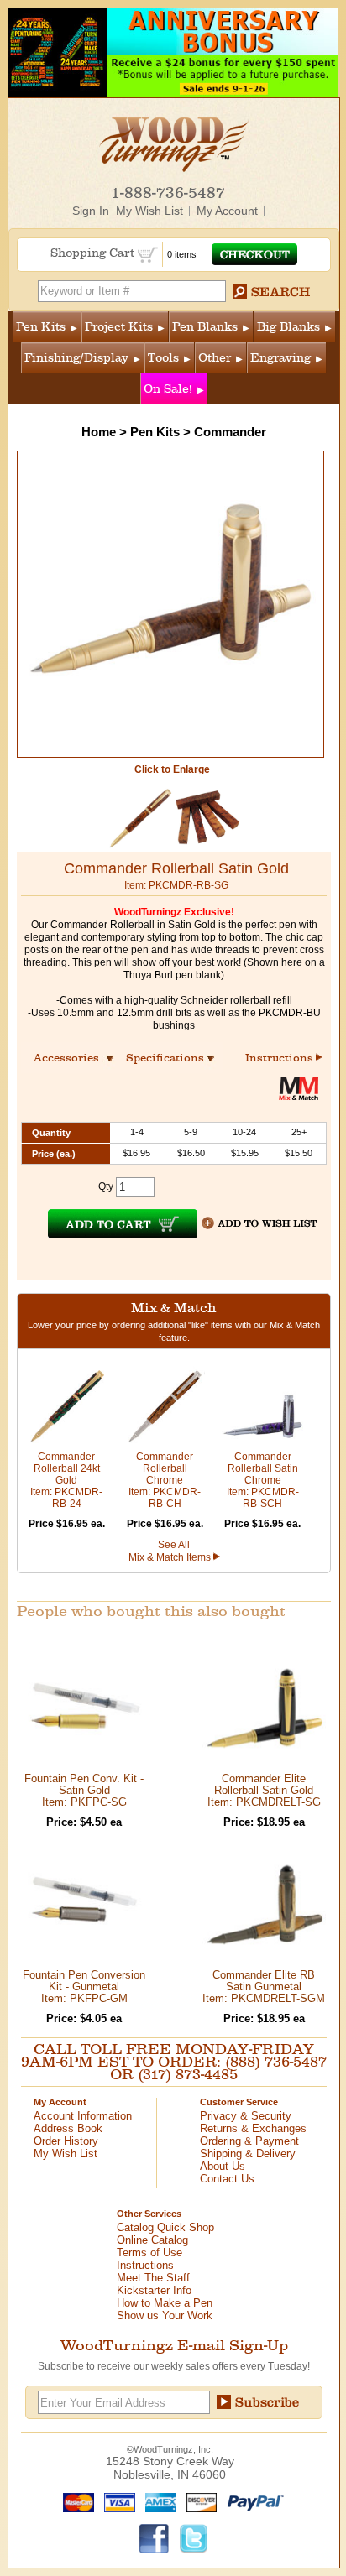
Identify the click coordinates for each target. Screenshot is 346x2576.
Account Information (83, 2116)
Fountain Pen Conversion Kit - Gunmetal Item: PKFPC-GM (84, 1987)
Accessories (71, 1058)
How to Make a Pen (165, 2303)
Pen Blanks (205, 327)
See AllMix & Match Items (171, 1551)
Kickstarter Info (154, 2290)
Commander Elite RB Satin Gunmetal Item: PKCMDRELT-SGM (264, 1987)
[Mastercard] (75, 2502)
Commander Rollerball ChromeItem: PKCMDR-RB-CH (165, 1480)
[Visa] (116, 2502)
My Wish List (149, 211)
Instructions (280, 1058)
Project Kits (119, 327)
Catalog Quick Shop (165, 2227)
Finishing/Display (76, 358)
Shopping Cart (94, 253)
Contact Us (227, 2179)
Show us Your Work (165, 2315)
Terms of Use (149, 2253)
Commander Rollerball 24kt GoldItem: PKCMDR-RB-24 (66, 1480)
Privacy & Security (246, 2116)
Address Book (68, 2128)
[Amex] (157, 2502)
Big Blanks (288, 327)
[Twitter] (194, 2538)
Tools (163, 358)
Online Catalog (152, 2240)
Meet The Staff (153, 2278)
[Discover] (198, 2502)
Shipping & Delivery (248, 2154)
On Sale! (168, 389)
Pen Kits (41, 327)
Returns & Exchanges (253, 2128)
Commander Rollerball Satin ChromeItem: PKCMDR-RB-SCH (263, 1480)
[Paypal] (252, 2502)
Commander (230, 432)
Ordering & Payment (249, 2141)
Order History (66, 2141)
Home (99, 432)
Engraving (280, 358)
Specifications (173, 1058)
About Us (223, 2166)
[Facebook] (155, 2538)
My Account (227, 211)
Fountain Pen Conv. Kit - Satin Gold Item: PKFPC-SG (84, 1790)
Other (215, 358)
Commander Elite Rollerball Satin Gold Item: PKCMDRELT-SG (264, 1790)
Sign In (91, 211)
